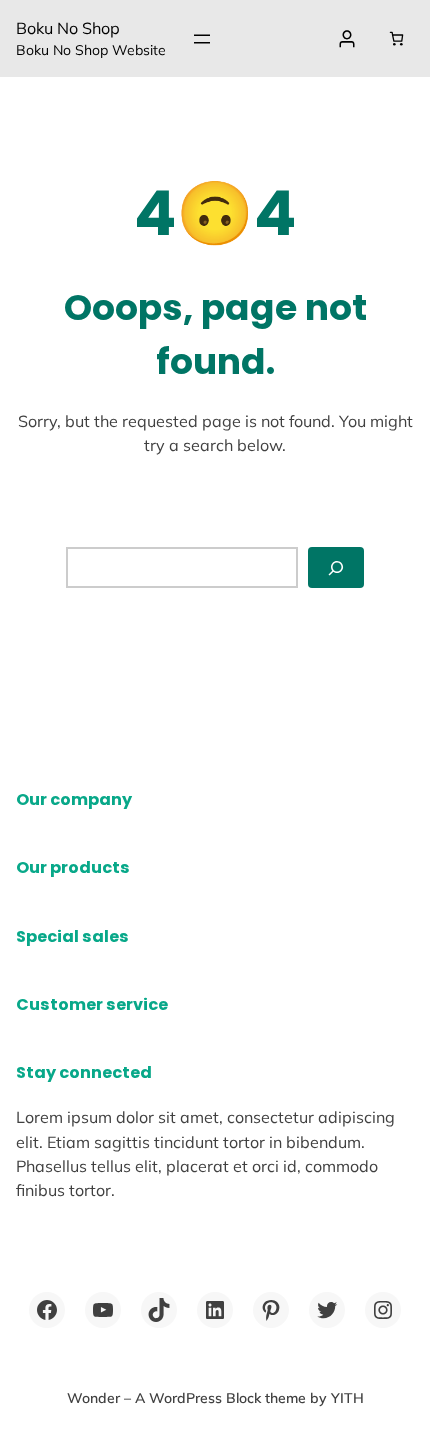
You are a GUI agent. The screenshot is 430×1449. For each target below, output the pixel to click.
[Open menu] (202, 39)
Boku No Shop (68, 28)
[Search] (336, 567)
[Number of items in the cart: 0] (396, 38)
